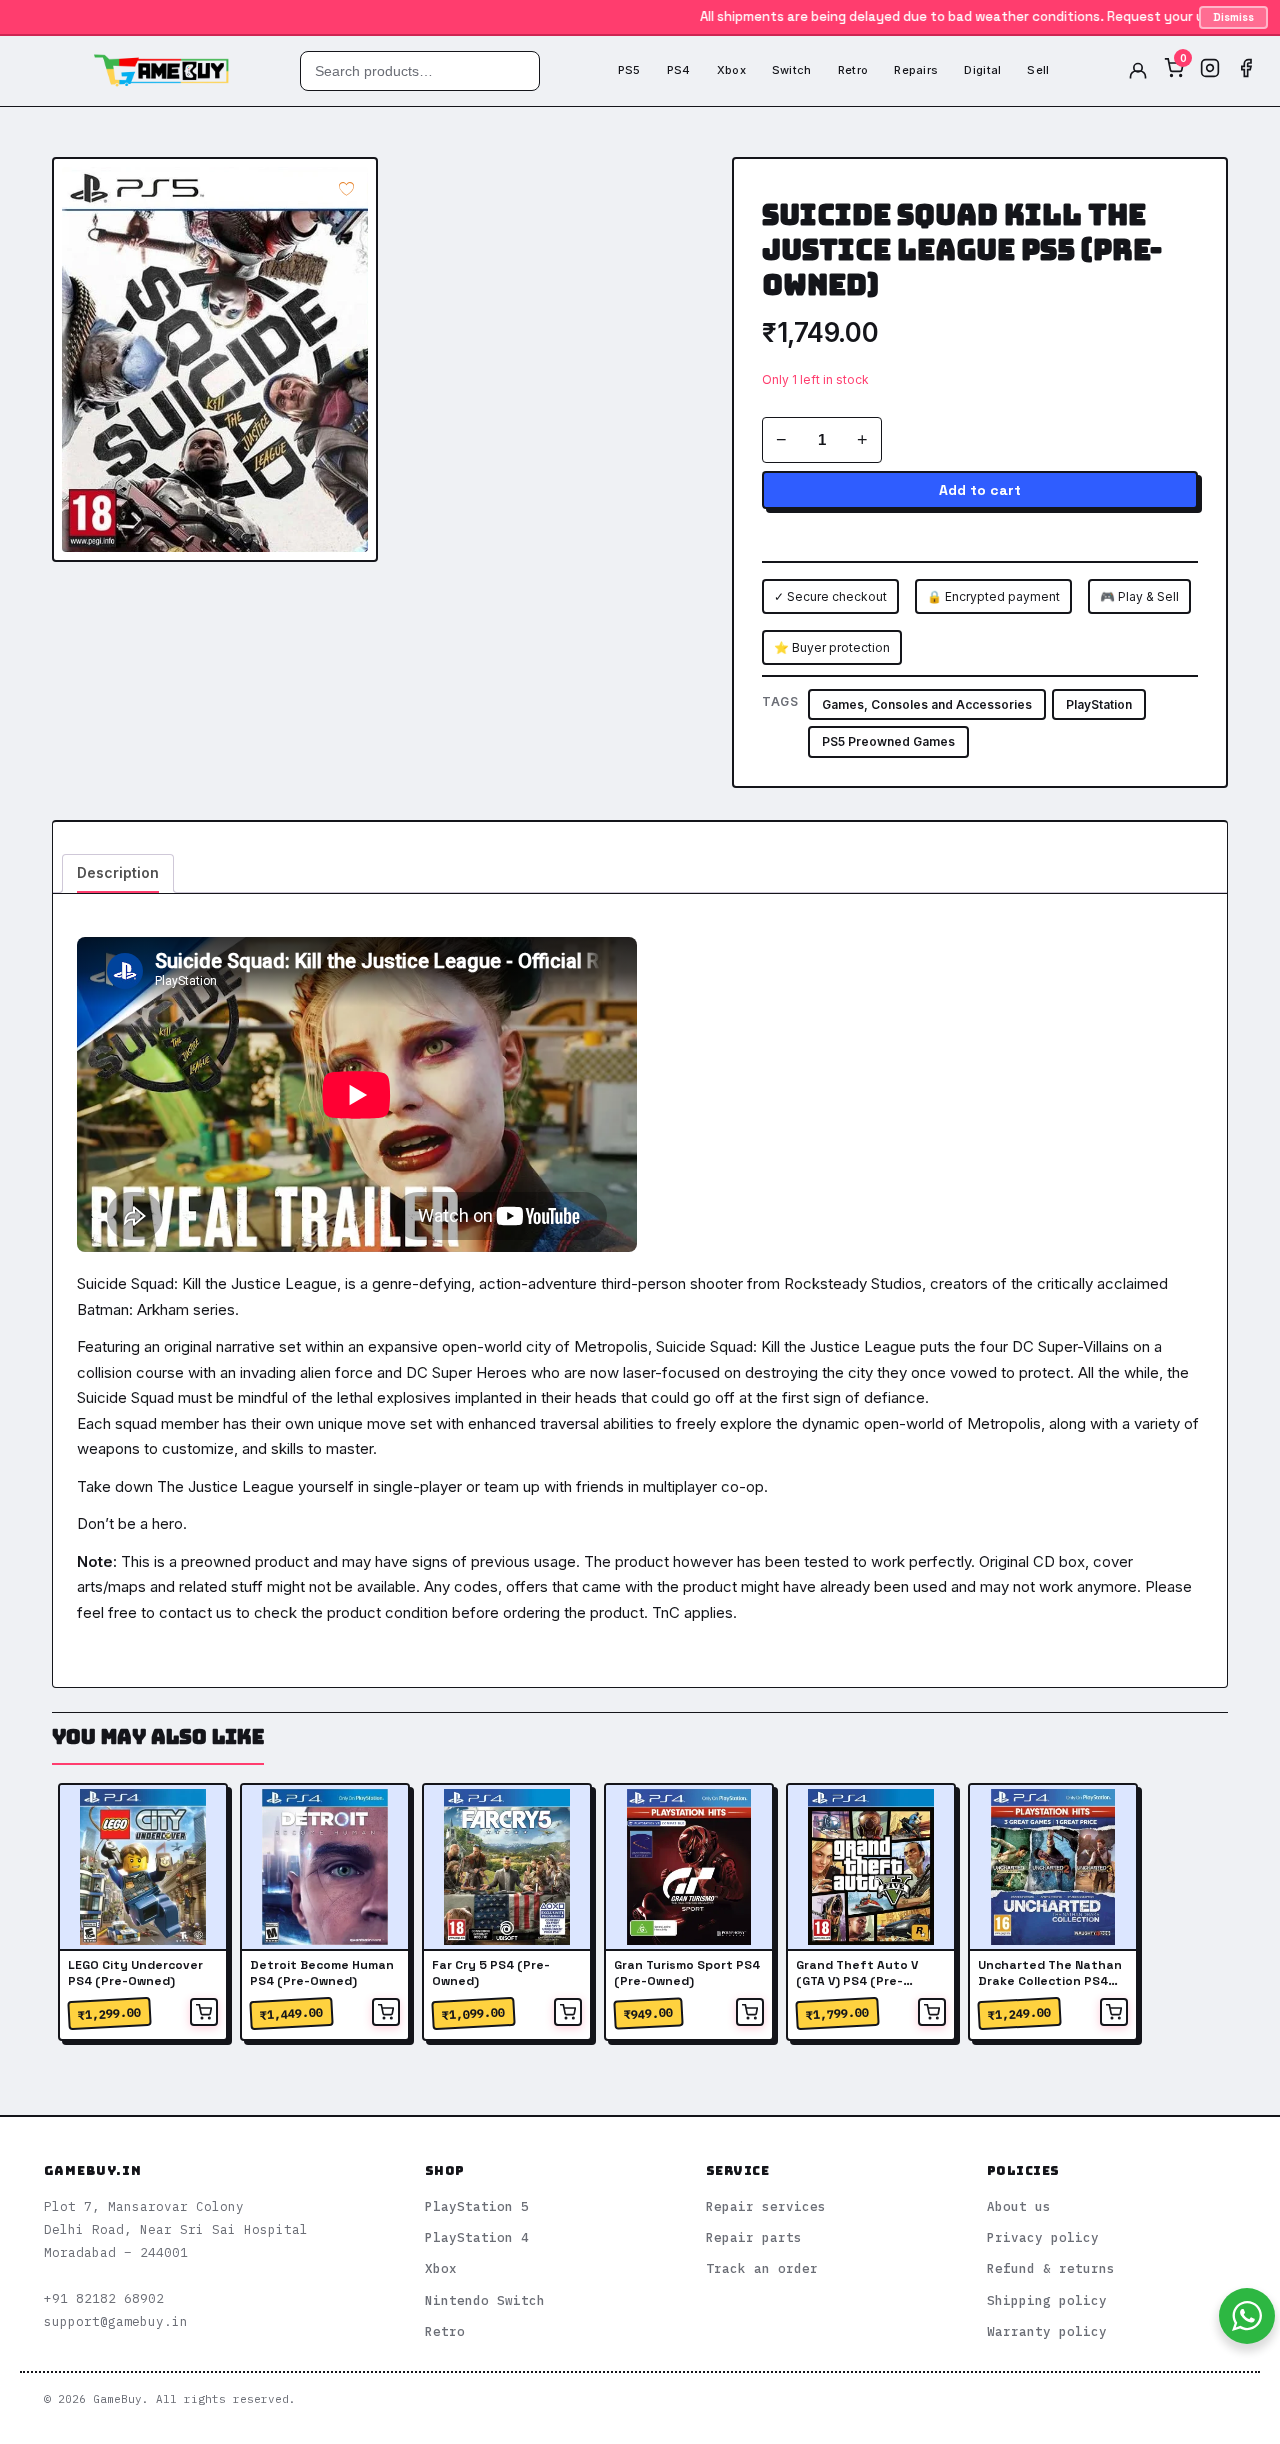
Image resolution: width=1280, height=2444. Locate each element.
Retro (853, 70)
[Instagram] (1210, 71)
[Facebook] (1246, 71)
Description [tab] (118, 872)
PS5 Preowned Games (888, 741)
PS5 (629, 70)
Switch (792, 70)
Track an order (762, 2268)
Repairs (916, 70)
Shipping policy (1047, 2300)
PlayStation (1099, 704)
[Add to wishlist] (346, 188)
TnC (666, 1612)
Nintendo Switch (485, 2300)
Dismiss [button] (1233, 17)
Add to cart (980, 490)
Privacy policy (1043, 2237)
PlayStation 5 (477, 2206)
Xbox (731, 70)
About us (1019, 2206)
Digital (982, 70)
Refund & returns (1051, 2268)
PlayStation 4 (477, 2237)
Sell (1038, 70)
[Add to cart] (204, 2012)
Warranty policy (1047, 2331)
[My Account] (1138, 71)
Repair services (766, 2206)
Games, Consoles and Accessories (927, 704)
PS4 (679, 70)
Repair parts (754, 2237)
